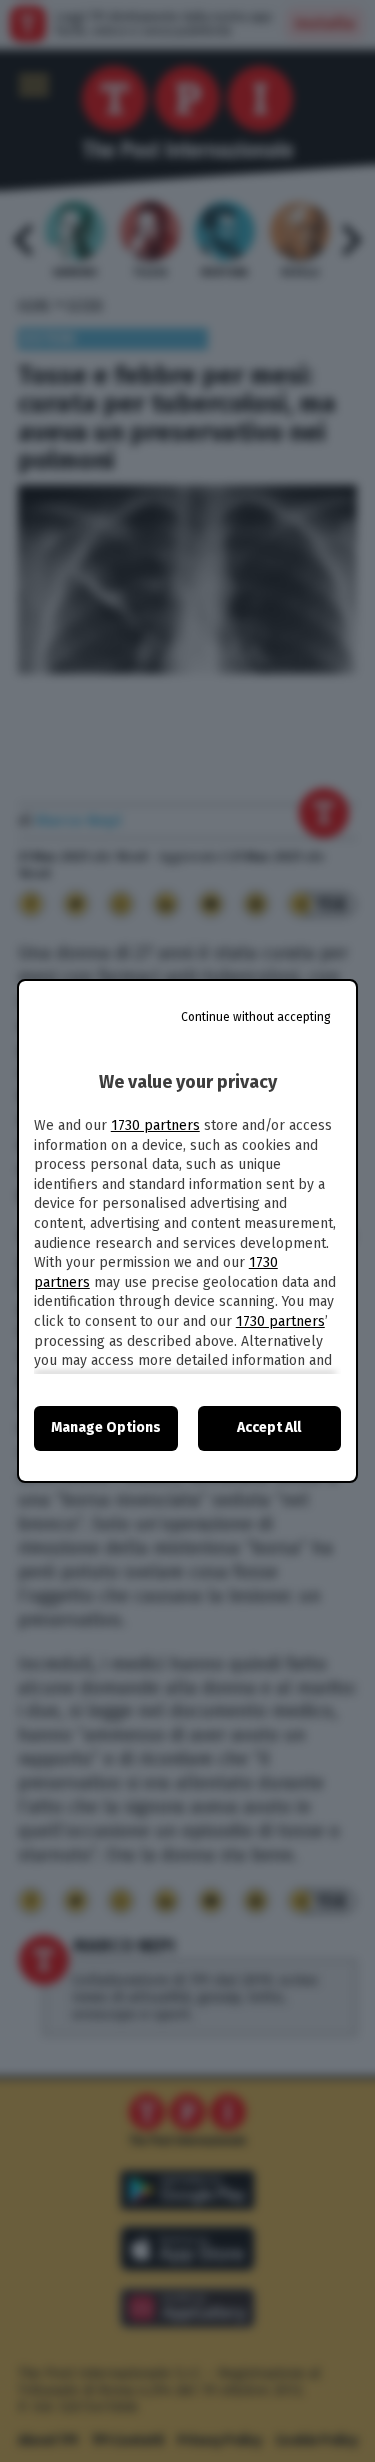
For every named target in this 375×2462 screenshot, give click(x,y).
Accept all (269, 1427)
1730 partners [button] (155, 1125)
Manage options (106, 1427)
